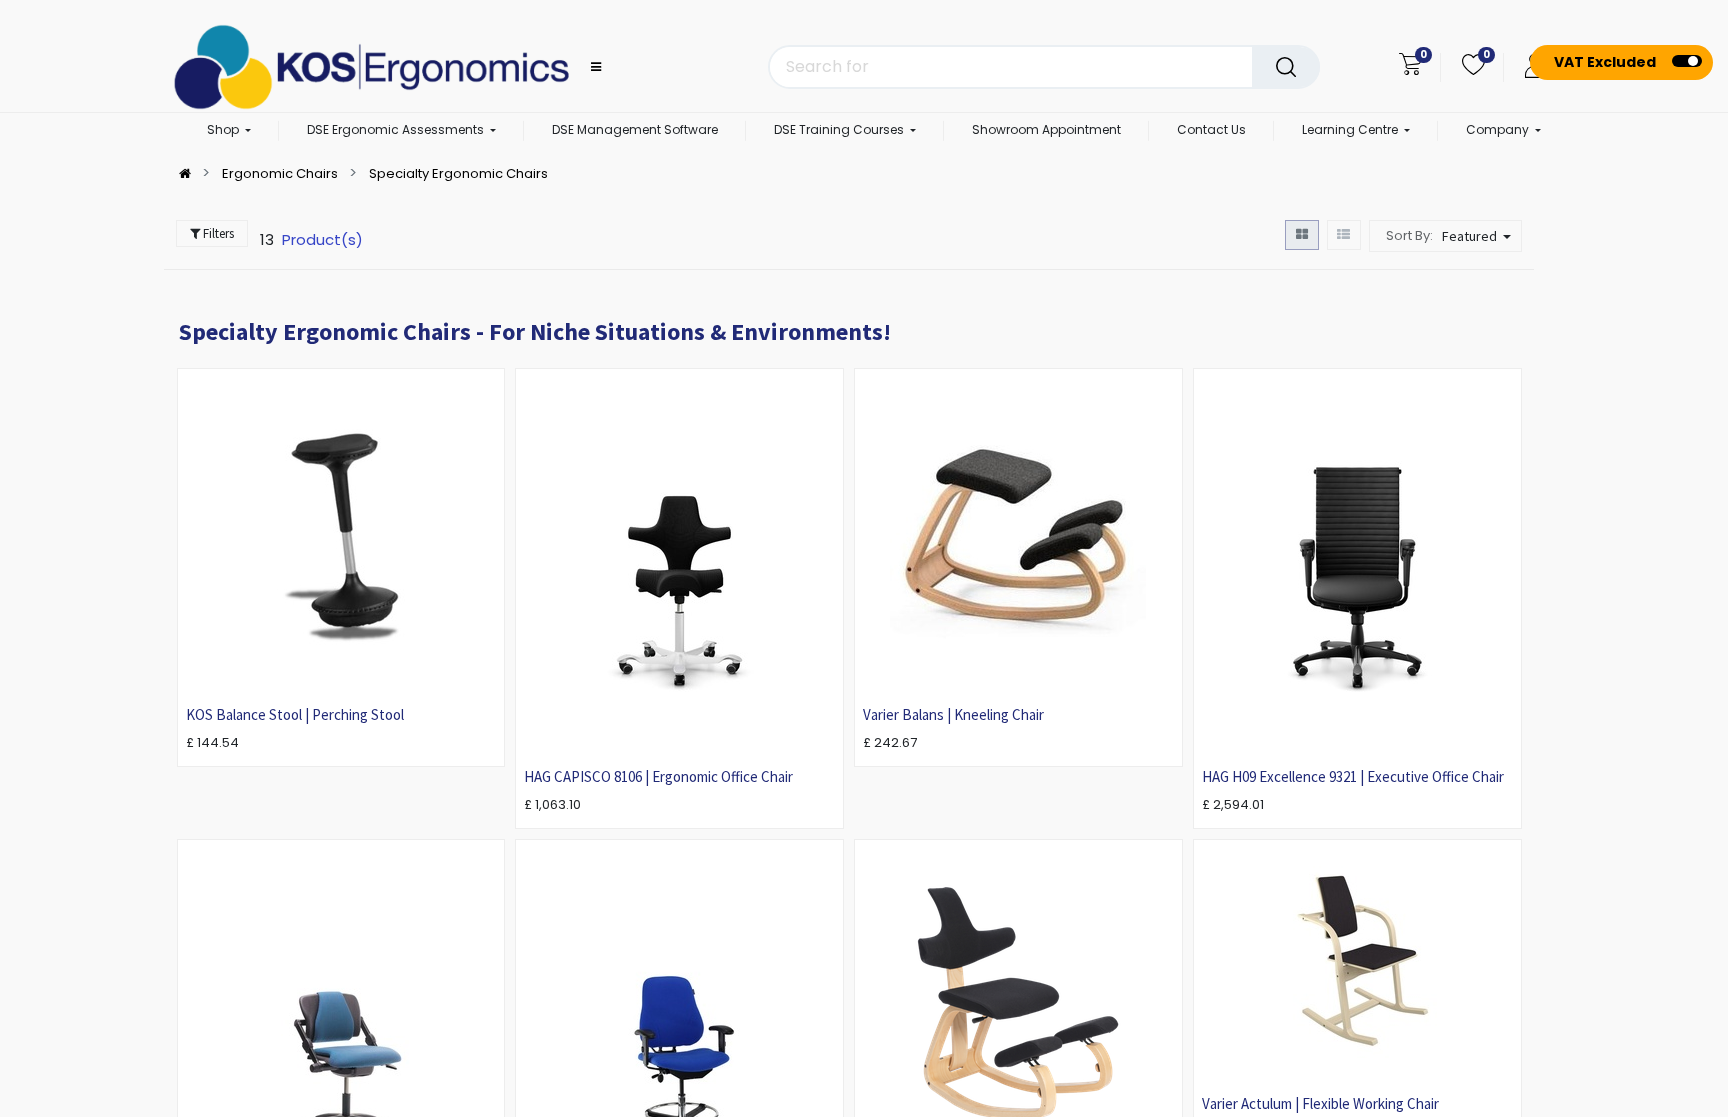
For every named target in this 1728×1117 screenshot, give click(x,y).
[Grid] (1301, 235)
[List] (1344, 235)
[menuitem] (635, 131)
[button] (1479, 236)
